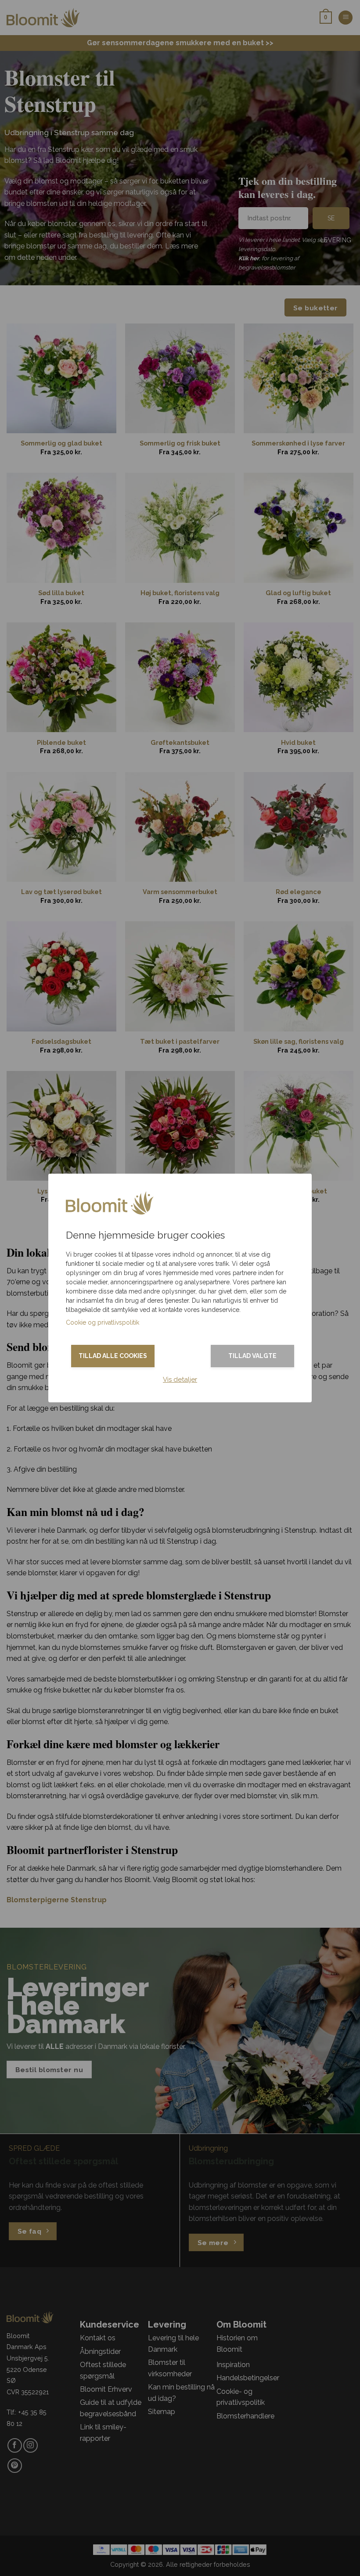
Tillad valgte (252, 1356)
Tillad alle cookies (113, 1356)
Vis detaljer (180, 1380)
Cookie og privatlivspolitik (103, 1322)
